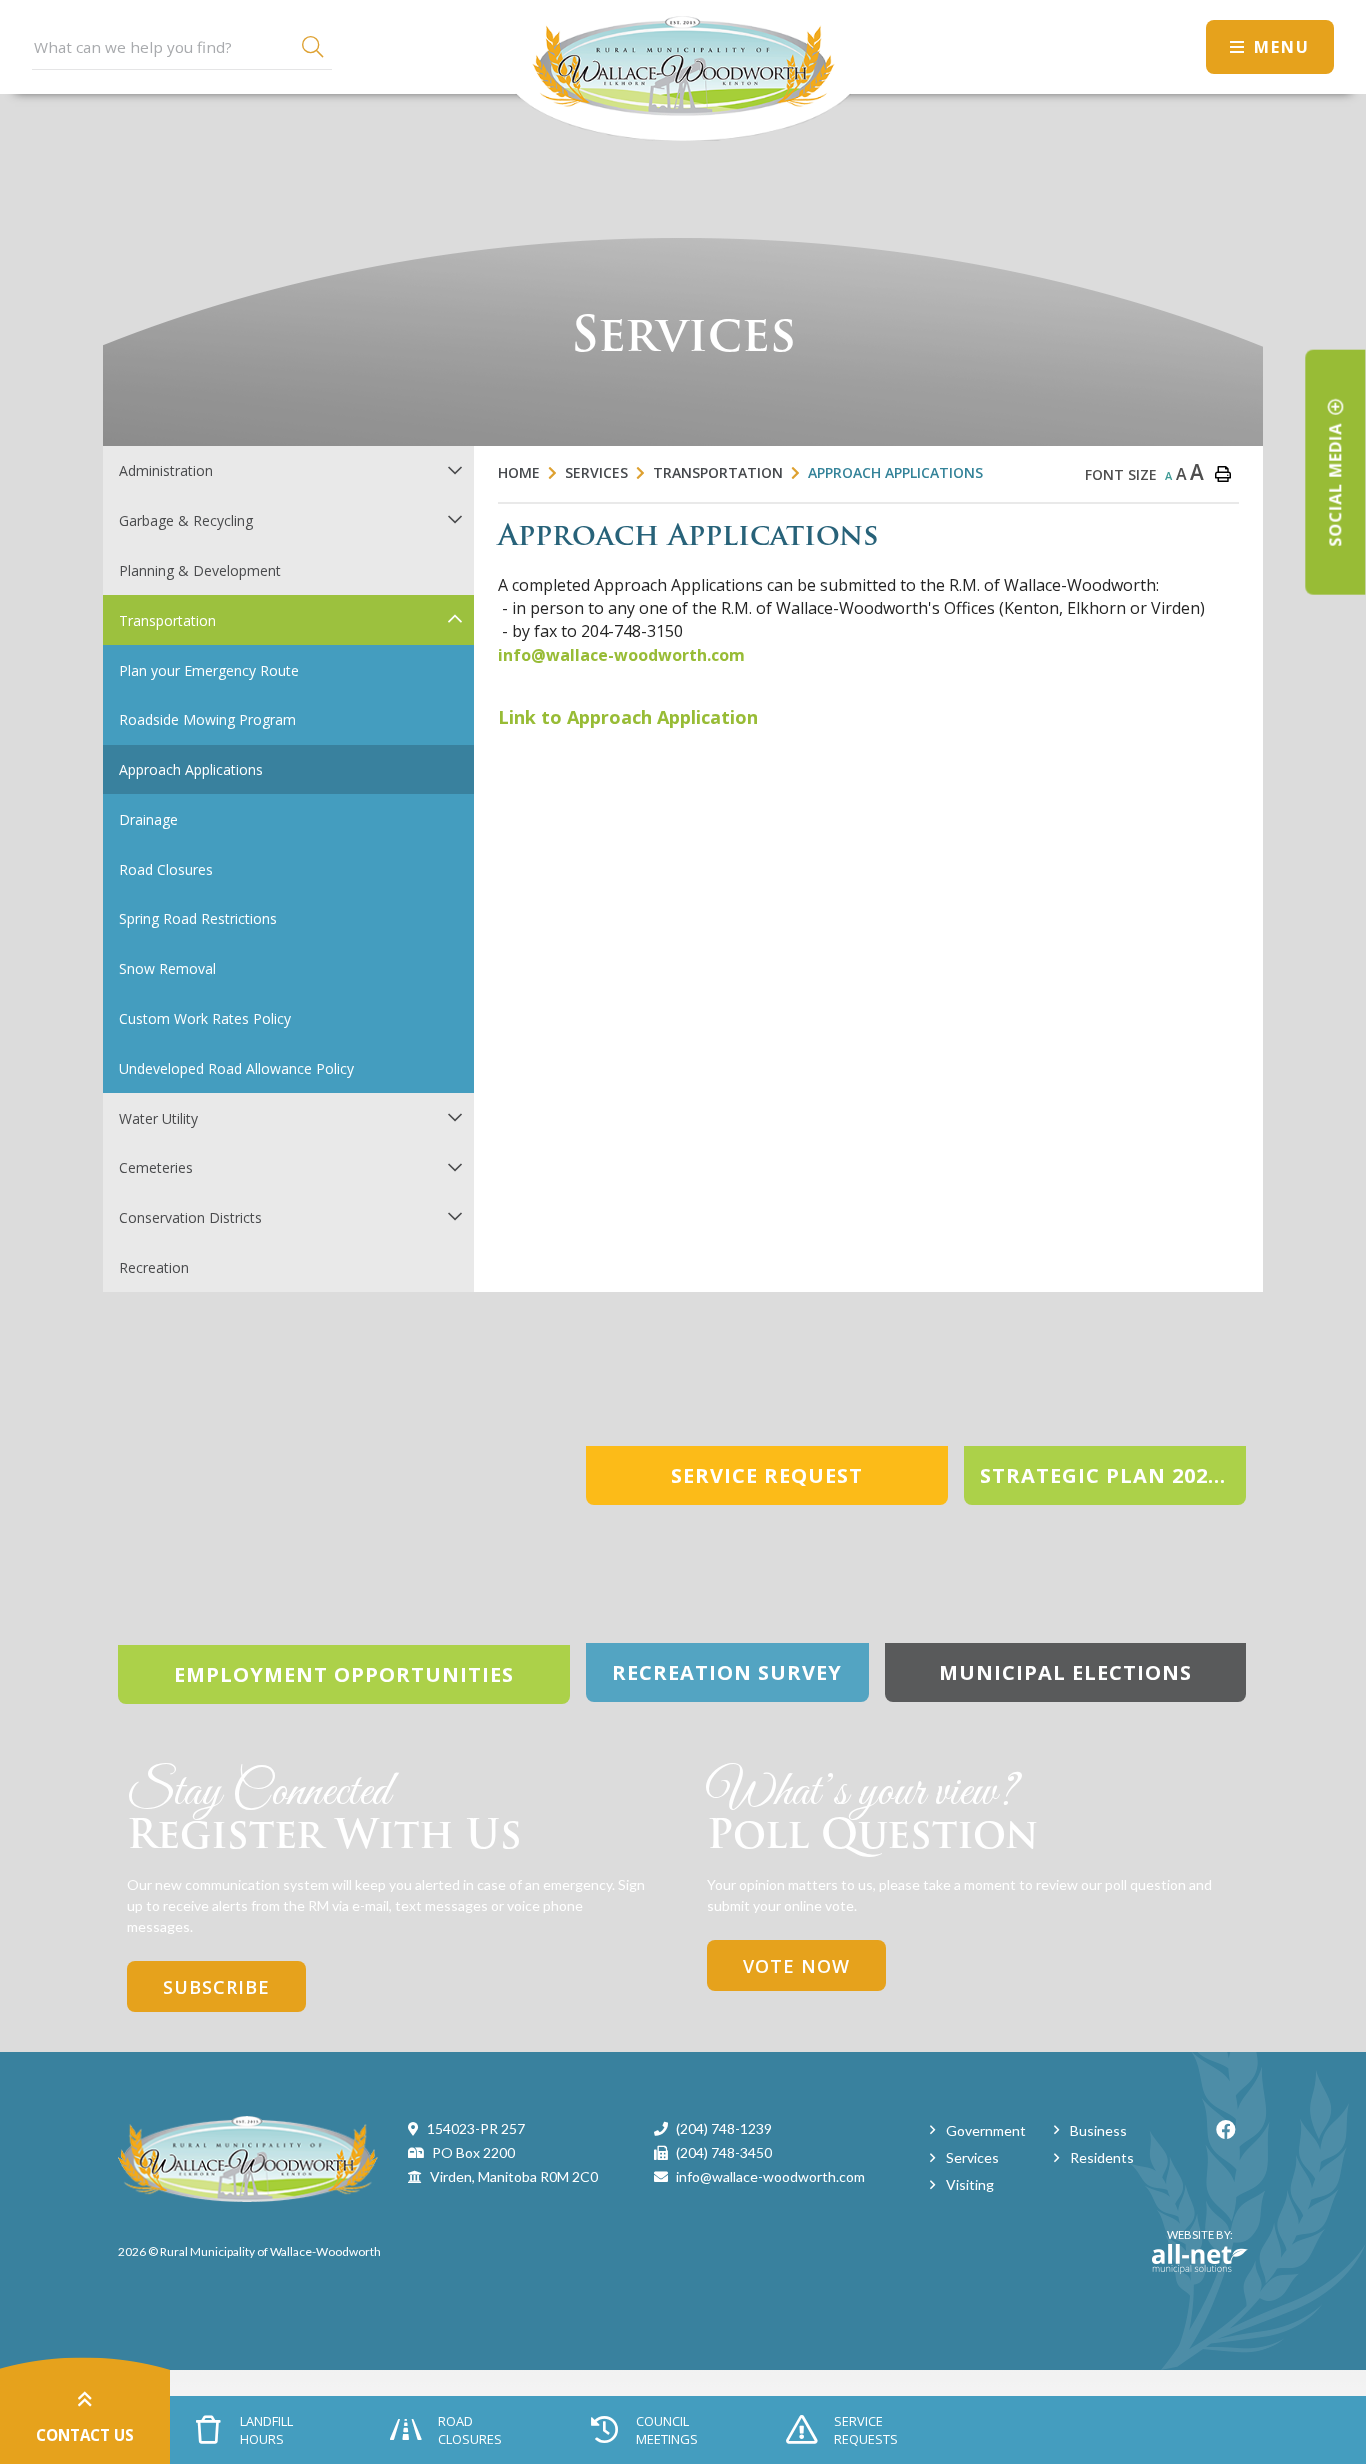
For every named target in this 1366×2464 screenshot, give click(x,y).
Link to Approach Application (628, 717)
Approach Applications (895, 472)
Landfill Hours (266, 2430)
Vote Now (796, 1966)
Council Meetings (667, 2430)
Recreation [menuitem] (154, 1267)
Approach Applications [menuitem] (191, 769)
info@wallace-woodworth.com (621, 655)
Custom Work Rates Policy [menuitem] (205, 1018)
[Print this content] (1223, 474)
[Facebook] (1226, 2129)
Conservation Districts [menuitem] (190, 1217)
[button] (454, 469)
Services (596, 472)
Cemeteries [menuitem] (156, 1167)
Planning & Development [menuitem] (200, 570)
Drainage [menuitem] (148, 819)
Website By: (1192, 2243)
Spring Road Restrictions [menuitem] (198, 918)
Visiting (970, 2184)
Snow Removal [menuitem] (167, 968)
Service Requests (866, 2430)
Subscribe (216, 1987)
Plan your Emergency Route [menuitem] (209, 670)
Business (1098, 2130)
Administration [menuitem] (166, 470)
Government (986, 2130)
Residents (1102, 2157)
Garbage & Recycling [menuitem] (186, 520)
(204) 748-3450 (724, 2152)
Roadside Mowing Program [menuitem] (207, 719)
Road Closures (470, 2430)
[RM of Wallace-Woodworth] (248, 2157)
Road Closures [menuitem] (166, 869)
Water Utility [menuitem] (158, 1118)
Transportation (718, 472)
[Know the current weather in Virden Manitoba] (1172, 46)
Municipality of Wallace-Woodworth (683, 70)
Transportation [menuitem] (167, 620)
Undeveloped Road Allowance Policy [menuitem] (236, 1068)
